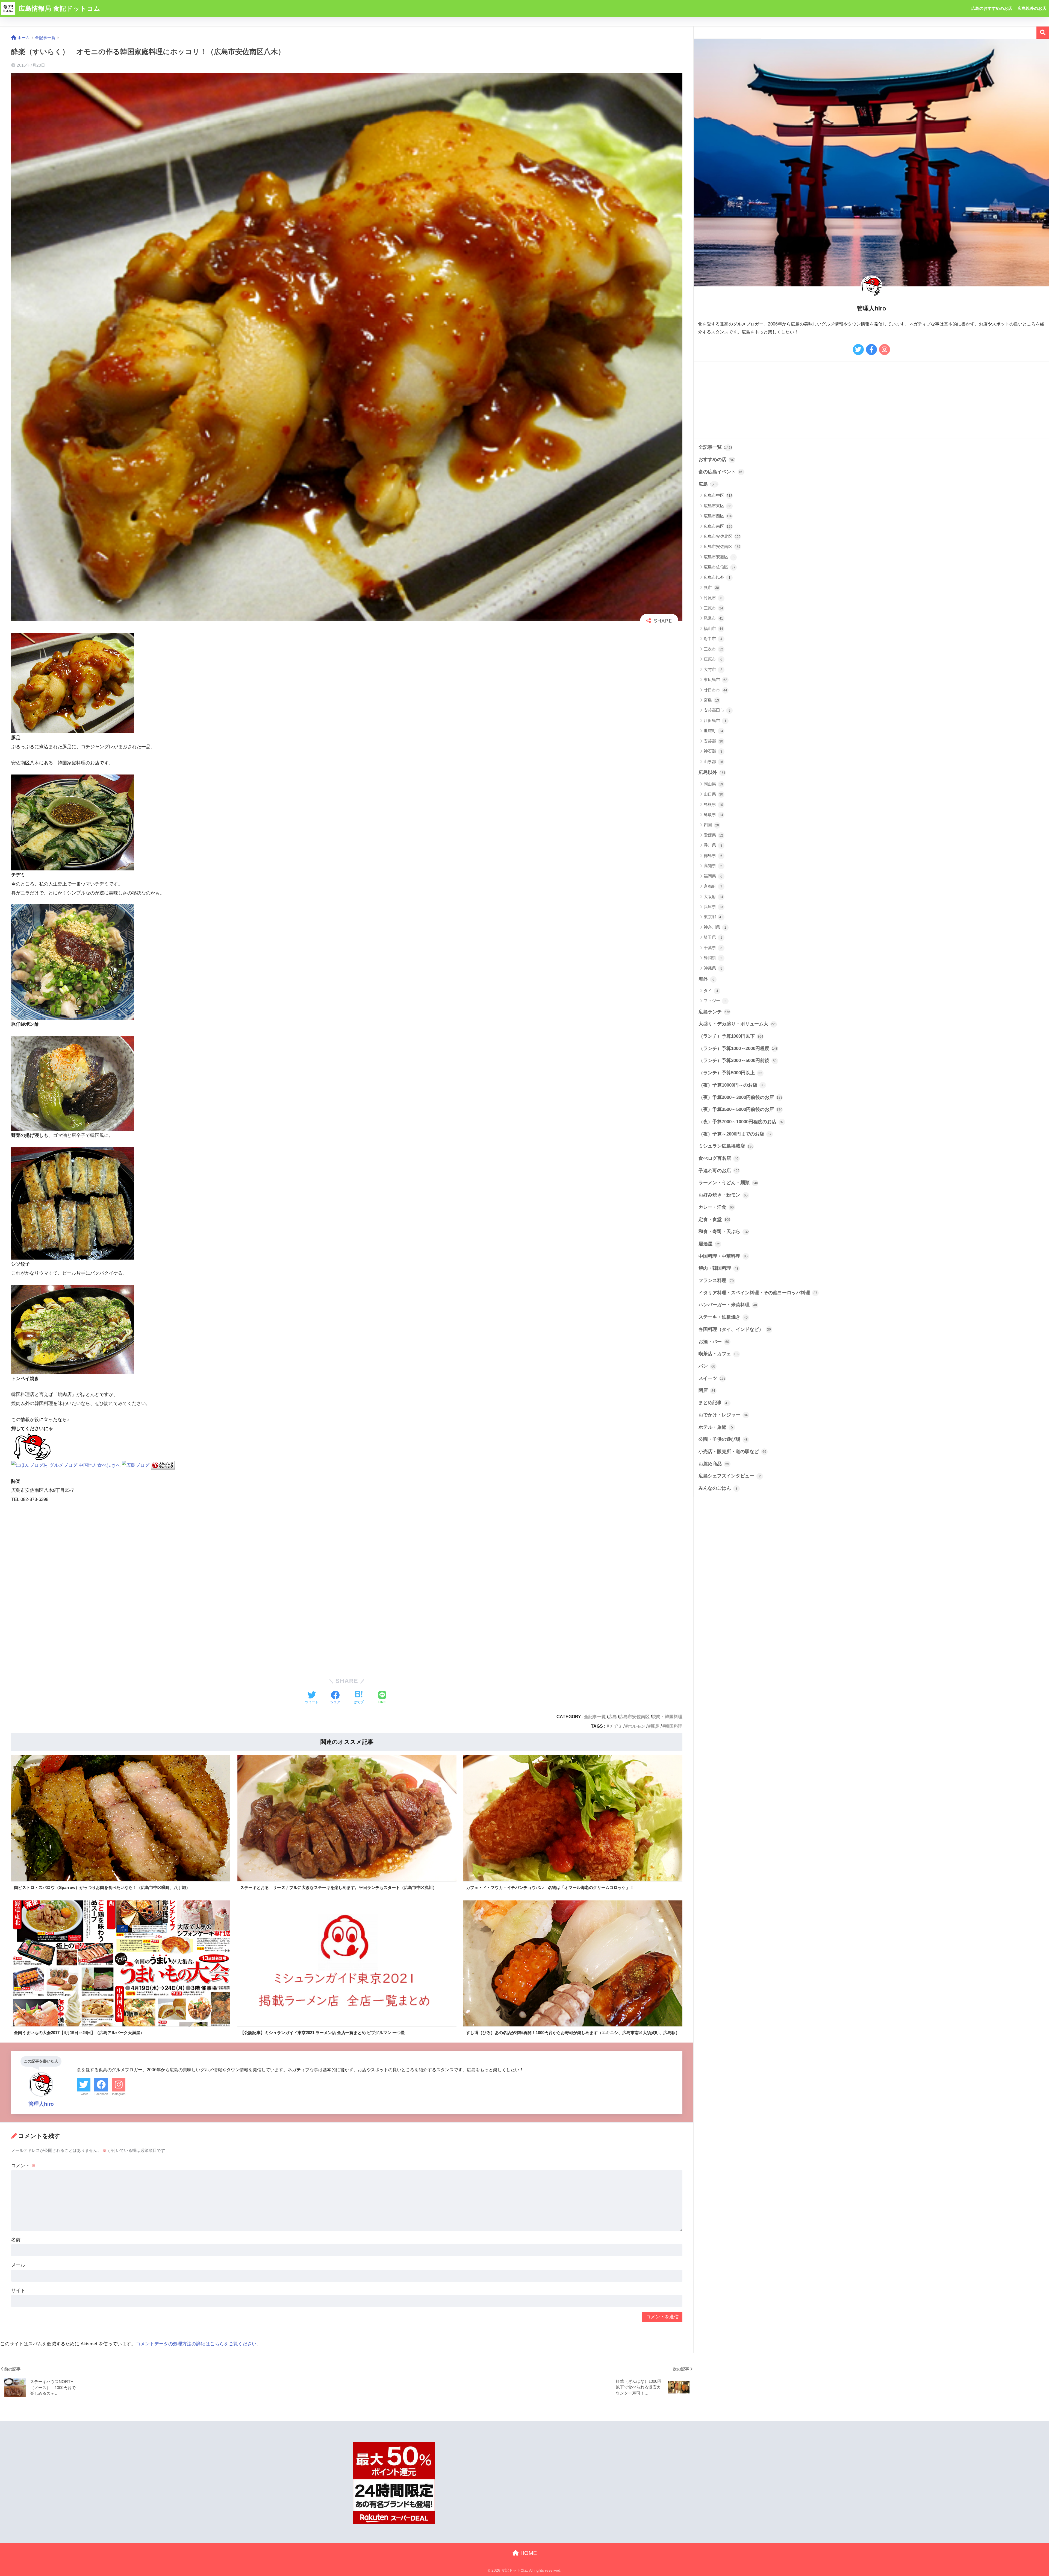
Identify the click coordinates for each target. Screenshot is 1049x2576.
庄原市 (713, 659)
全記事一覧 (595, 1717)
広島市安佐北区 (722, 536)
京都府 (713, 886)
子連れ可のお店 (719, 1171)
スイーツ (712, 1378)
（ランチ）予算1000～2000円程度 (738, 1048)
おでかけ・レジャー (723, 1415)
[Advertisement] (148, 1590)
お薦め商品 (714, 1464)
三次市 (713, 649)
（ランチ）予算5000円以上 (730, 1073)
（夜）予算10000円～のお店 (732, 1085)
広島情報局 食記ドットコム (59, 8)
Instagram (119, 2094)
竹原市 (713, 598)
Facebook (101, 2094)
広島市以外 (717, 577)
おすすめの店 (717, 460)
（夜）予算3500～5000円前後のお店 (740, 1109)
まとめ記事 (714, 1403)
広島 (612, 1717)
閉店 (707, 1390)
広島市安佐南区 (634, 1717)
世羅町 (713, 731)
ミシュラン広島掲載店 (726, 1146)
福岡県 (713, 876)
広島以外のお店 (1032, 8)
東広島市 (715, 680)
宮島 (711, 700)
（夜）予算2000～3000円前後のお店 (740, 1097)
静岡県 (713, 958)
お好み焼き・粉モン (723, 1195)
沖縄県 (713, 968)
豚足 (655, 1726)
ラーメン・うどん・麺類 (728, 1183)
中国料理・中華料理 (723, 1256)
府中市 (713, 639)
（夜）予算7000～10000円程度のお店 (741, 1122)
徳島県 (713, 856)
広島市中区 (718, 495)
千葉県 (713, 948)
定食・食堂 (714, 1220)
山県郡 (713, 762)
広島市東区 (717, 506)
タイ (711, 991)
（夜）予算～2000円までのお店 (735, 1134)
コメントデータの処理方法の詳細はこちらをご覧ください (196, 2344)
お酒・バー (714, 1342)
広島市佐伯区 (720, 567)
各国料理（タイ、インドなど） (735, 1329)
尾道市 (713, 618)
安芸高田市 (717, 710)
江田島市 (715, 721)
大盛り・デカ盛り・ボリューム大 (738, 1024)
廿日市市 (715, 690)
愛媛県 (713, 835)
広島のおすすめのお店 (992, 8)
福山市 (713, 628)
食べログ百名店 (718, 1158)
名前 (16, 2240)
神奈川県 (715, 927)
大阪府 (713, 897)
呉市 (711, 587)
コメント (23, 2166)
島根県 (713, 804)
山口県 (713, 794)
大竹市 (713, 669)
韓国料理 (674, 1726)
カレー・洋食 (716, 1207)
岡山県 (713, 784)
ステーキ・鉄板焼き (723, 1317)
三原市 (713, 608)
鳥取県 (713, 815)
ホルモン (637, 1726)
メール (18, 2265)
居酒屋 (710, 1244)
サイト (18, 2291)
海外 (706, 979)
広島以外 (712, 772)
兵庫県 (713, 907)
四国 (711, 825)
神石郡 (713, 751)
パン (707, 1366)
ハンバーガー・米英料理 (728, 1305)
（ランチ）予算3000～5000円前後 (738, 1060)
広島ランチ (714, 1012)
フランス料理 (716, 1280)
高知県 (713, 866)
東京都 (713, 917)
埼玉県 (713, 937)
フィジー (715, 1001)
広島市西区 (718, 516)
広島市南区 (718, 526)
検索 (1043, 33)
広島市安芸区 (719, 557)
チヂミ (616, 1726)
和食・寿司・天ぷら (724, 1232)
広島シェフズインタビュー (730, 1476)
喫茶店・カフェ (719, 1354)
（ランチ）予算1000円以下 (731, 1036)
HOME (528, 2553)
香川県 (713, 845)
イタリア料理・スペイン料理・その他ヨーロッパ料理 (758, 1293)
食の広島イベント (721, 472)
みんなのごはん (718, 1488)
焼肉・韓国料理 (667, 1717)
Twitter (84, 2094)
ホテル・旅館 (716, 1427)
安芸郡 (713, 741)
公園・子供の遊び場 (723, 1439)
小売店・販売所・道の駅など (732, 1452)
